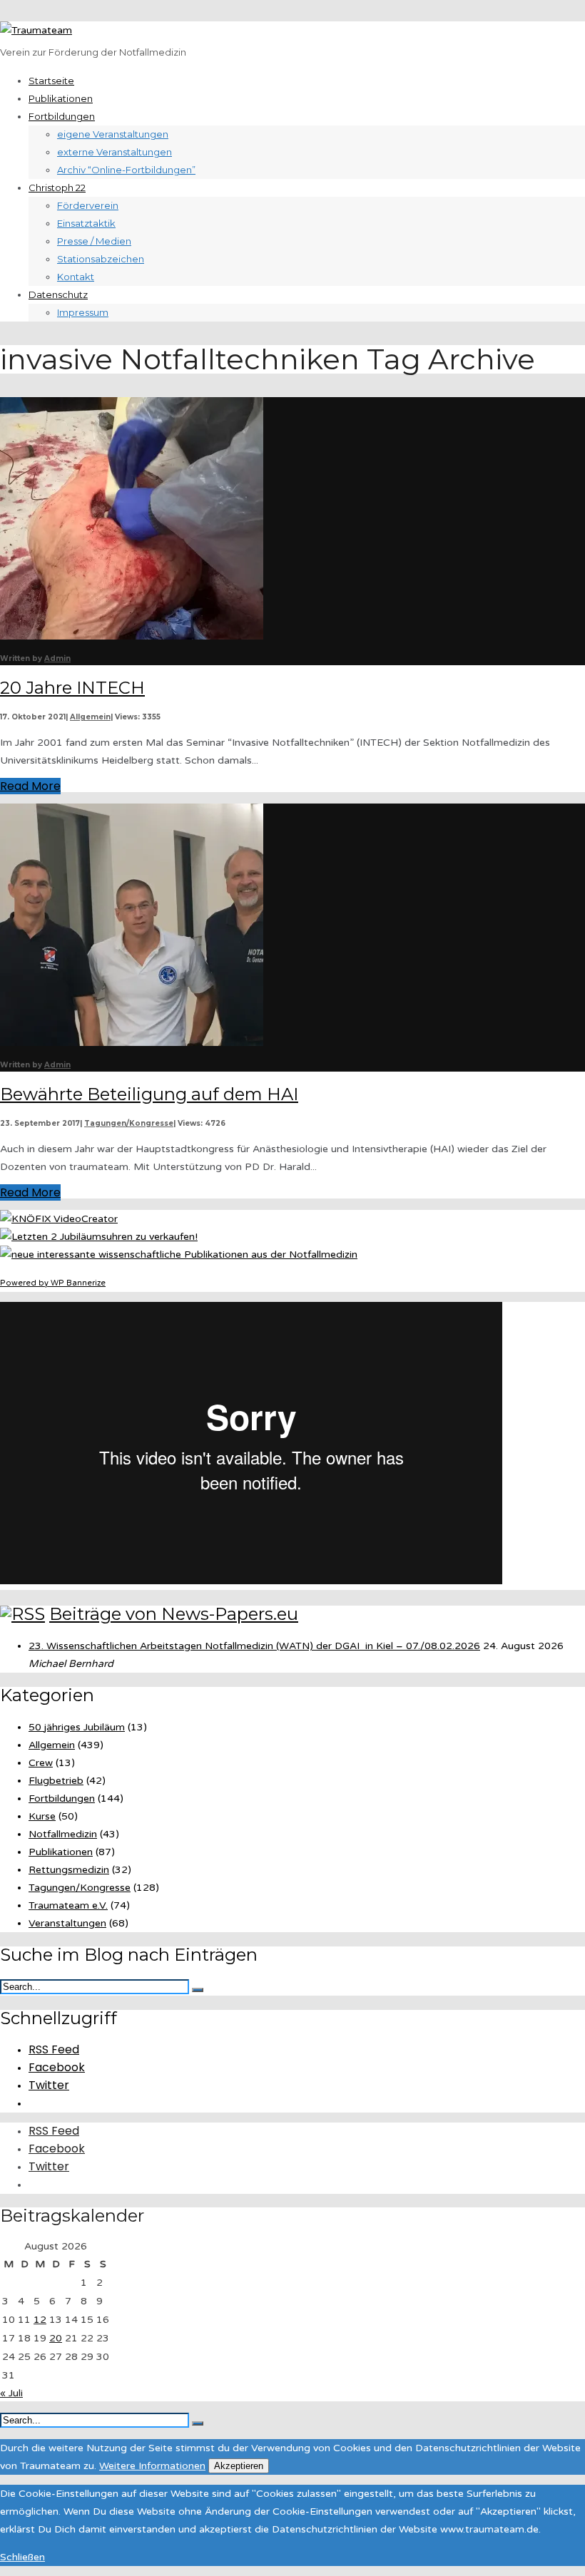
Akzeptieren (239, 2466)
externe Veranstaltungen (115, 152)
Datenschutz (58, 294)
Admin (57, 658)
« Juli (11, 2393)
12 (40, 2320)
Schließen (22, 2557)
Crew (41, 1763)
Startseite (51, 81)
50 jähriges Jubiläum (77, 1727)
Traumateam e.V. (68, 1905)
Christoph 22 (57, 188)
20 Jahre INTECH (72, 688)
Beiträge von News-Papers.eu (174, 1614)
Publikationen (61, 98)
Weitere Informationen (152, 2466)
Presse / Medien (94, 241)
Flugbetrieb (56, 1781)
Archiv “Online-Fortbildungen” (126, 170)
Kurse (42, 1816)
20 (56, 2338)
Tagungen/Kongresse (129, 1123)
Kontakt (76, 277)
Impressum (83, 312)
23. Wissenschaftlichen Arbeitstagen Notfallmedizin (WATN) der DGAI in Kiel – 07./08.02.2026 (254, 1646)
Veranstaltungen (67, 1923)
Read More (30, 786)
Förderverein (88, 205)
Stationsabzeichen (101, 259)
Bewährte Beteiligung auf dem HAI (149, 1094)
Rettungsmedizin (69, 1870)
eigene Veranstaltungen (113, 134)
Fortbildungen (62, 116)
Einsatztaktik (86, 223)
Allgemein (90, 717)
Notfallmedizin (63, 1834)
